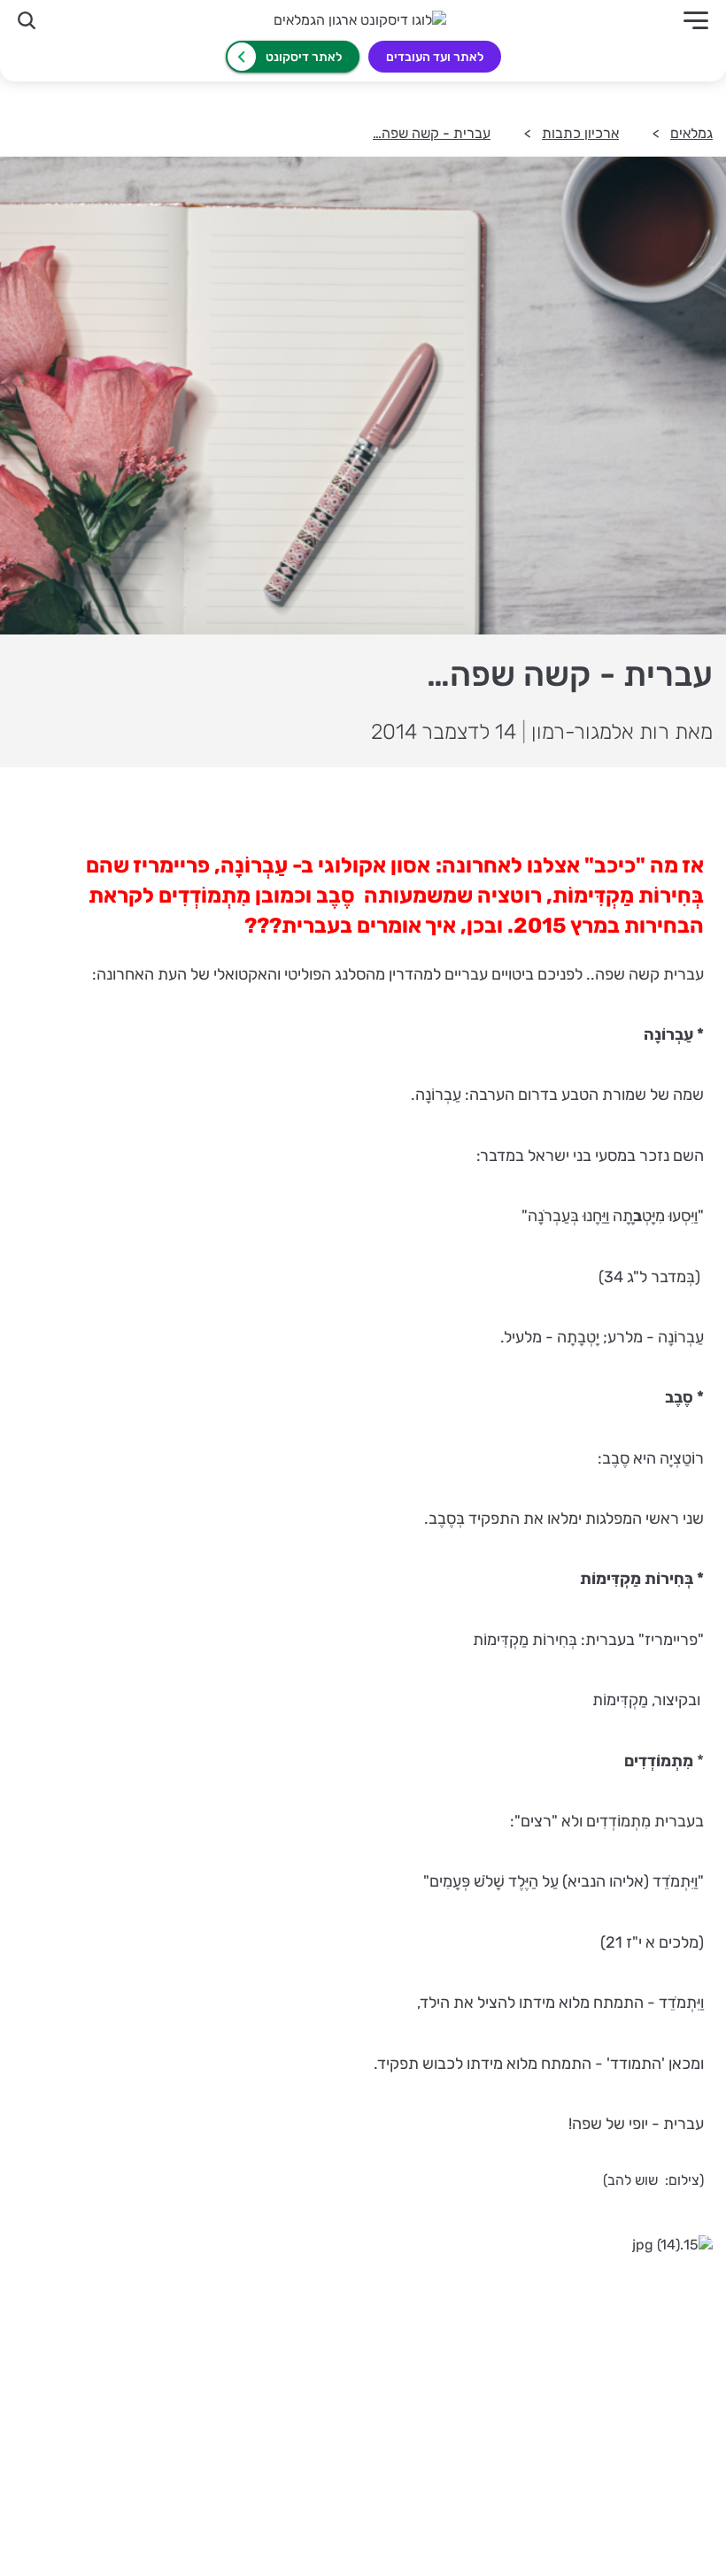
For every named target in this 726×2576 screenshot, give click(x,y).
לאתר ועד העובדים (435, 57)
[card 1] (547, 2372)
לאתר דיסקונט (304, 57)
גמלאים (691, 133)
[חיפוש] (27, 20)
